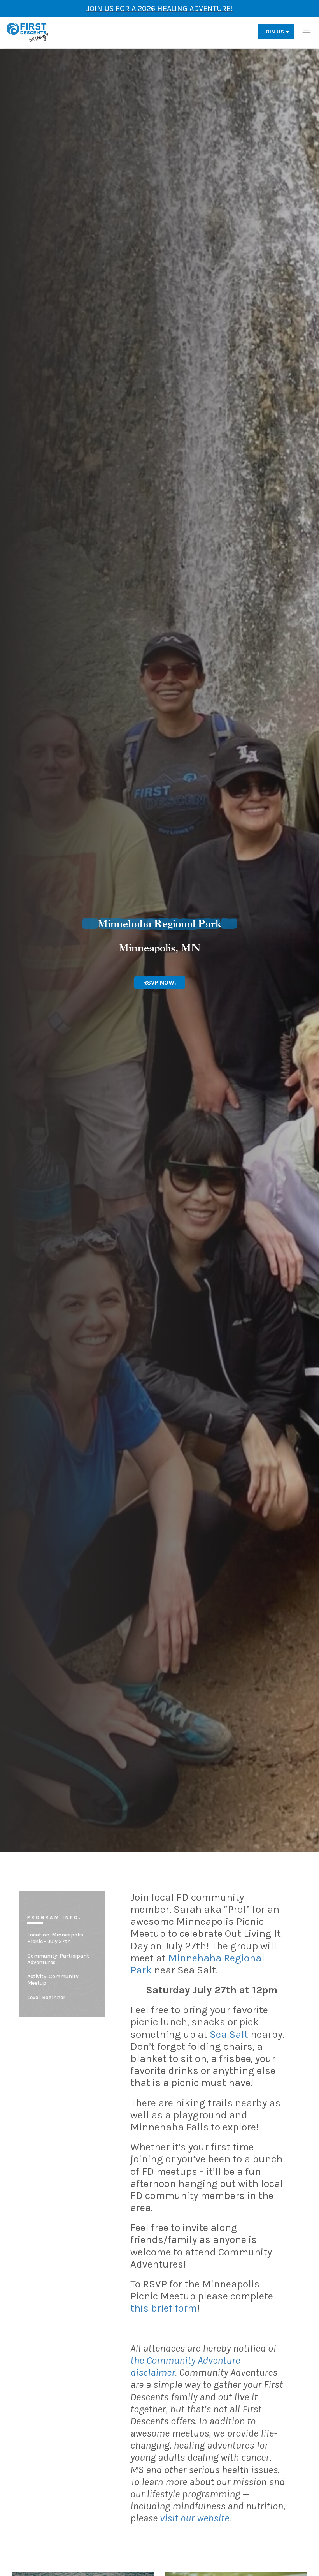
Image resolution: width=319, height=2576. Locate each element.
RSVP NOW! (160, 982)
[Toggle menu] (307, 32)
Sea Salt (229, 2034)
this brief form (164, 2308)
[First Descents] (28, 32)
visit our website (195, 2518)
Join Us (273, 32)
